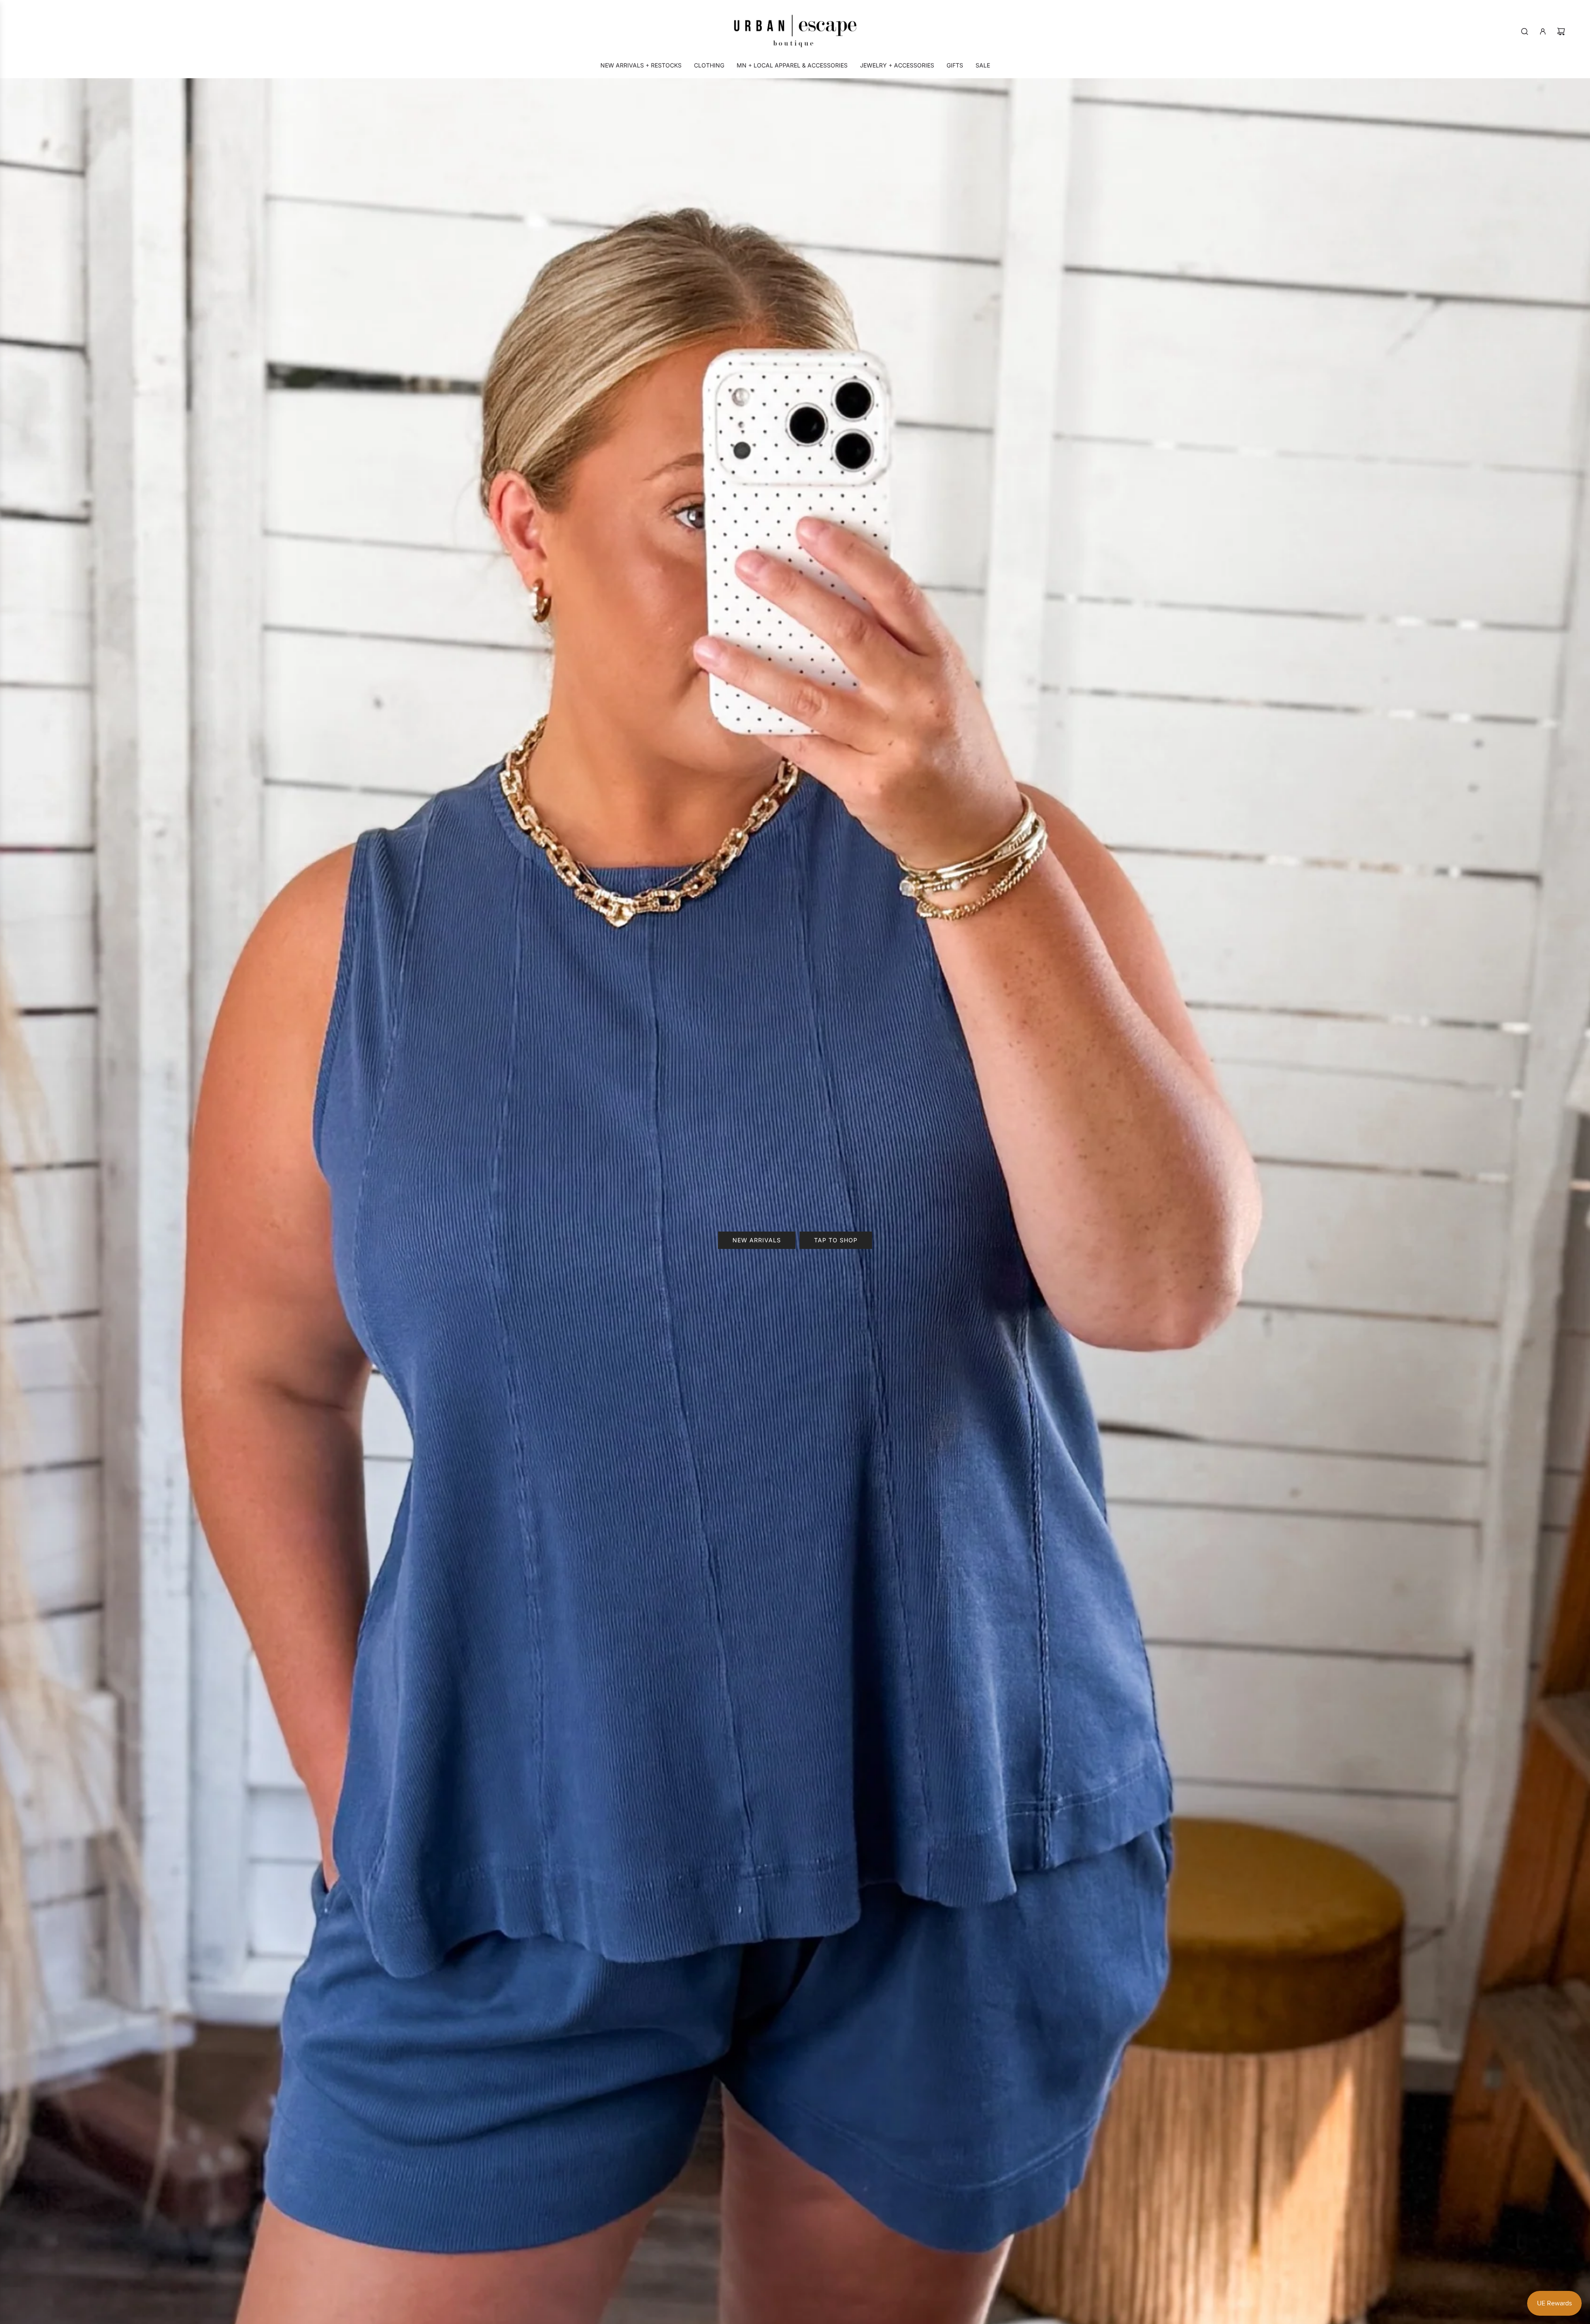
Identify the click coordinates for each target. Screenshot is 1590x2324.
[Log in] (1543, 31)
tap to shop (836, 1240)
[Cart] (1561, 31)
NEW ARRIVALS (757, 1240)
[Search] (1525, 31)
